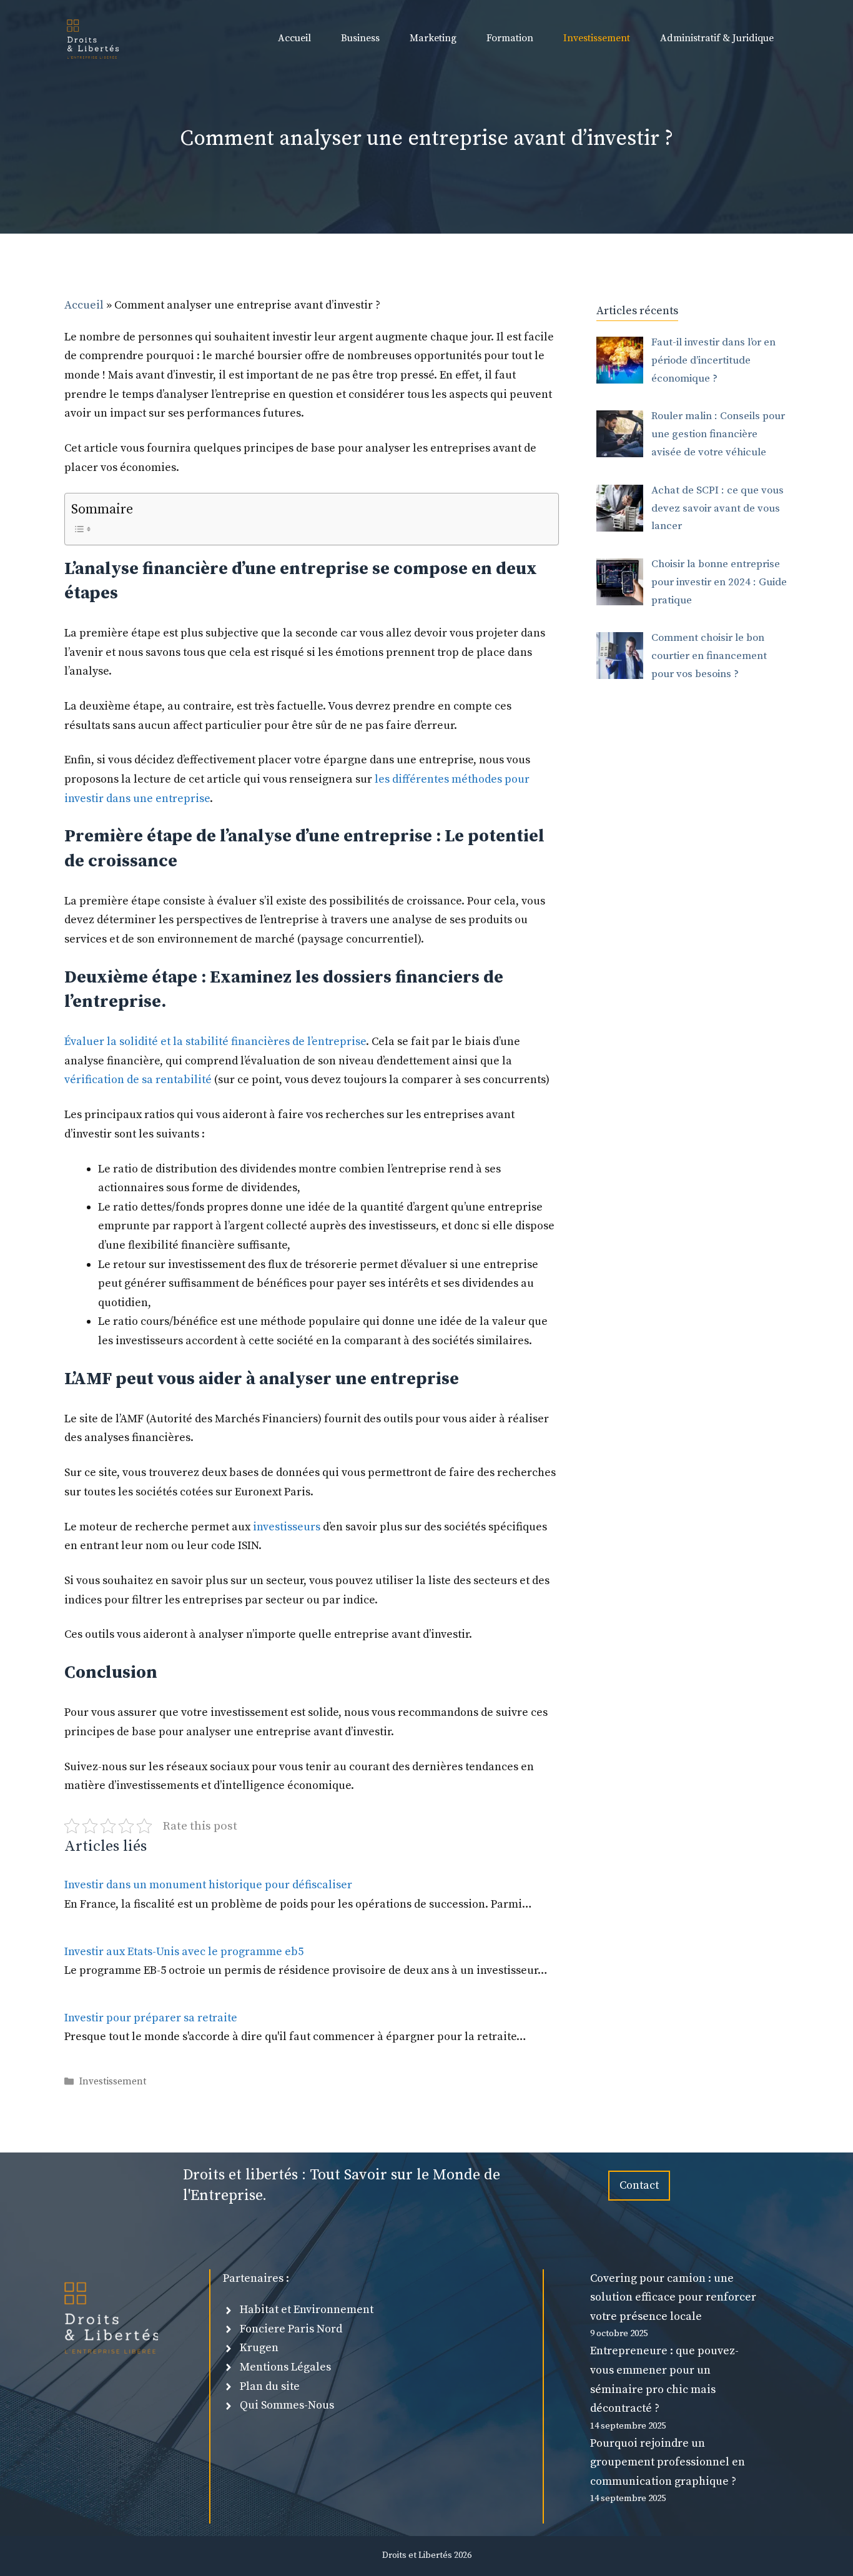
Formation (510, 38)
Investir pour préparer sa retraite (152, 2018)
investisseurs (288, 1527)
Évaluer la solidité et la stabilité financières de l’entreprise (215, 1042)
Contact (639, 2185)
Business (360, 38)
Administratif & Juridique (717, 38)
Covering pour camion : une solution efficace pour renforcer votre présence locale (673, 2297)
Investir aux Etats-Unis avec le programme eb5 (184, 1952)
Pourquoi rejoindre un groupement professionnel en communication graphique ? (668, 2462)
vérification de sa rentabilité (138, 1080)
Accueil (294, 38)
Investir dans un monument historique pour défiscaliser (208, 1885)
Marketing (433, 38)
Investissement (597, 38)
